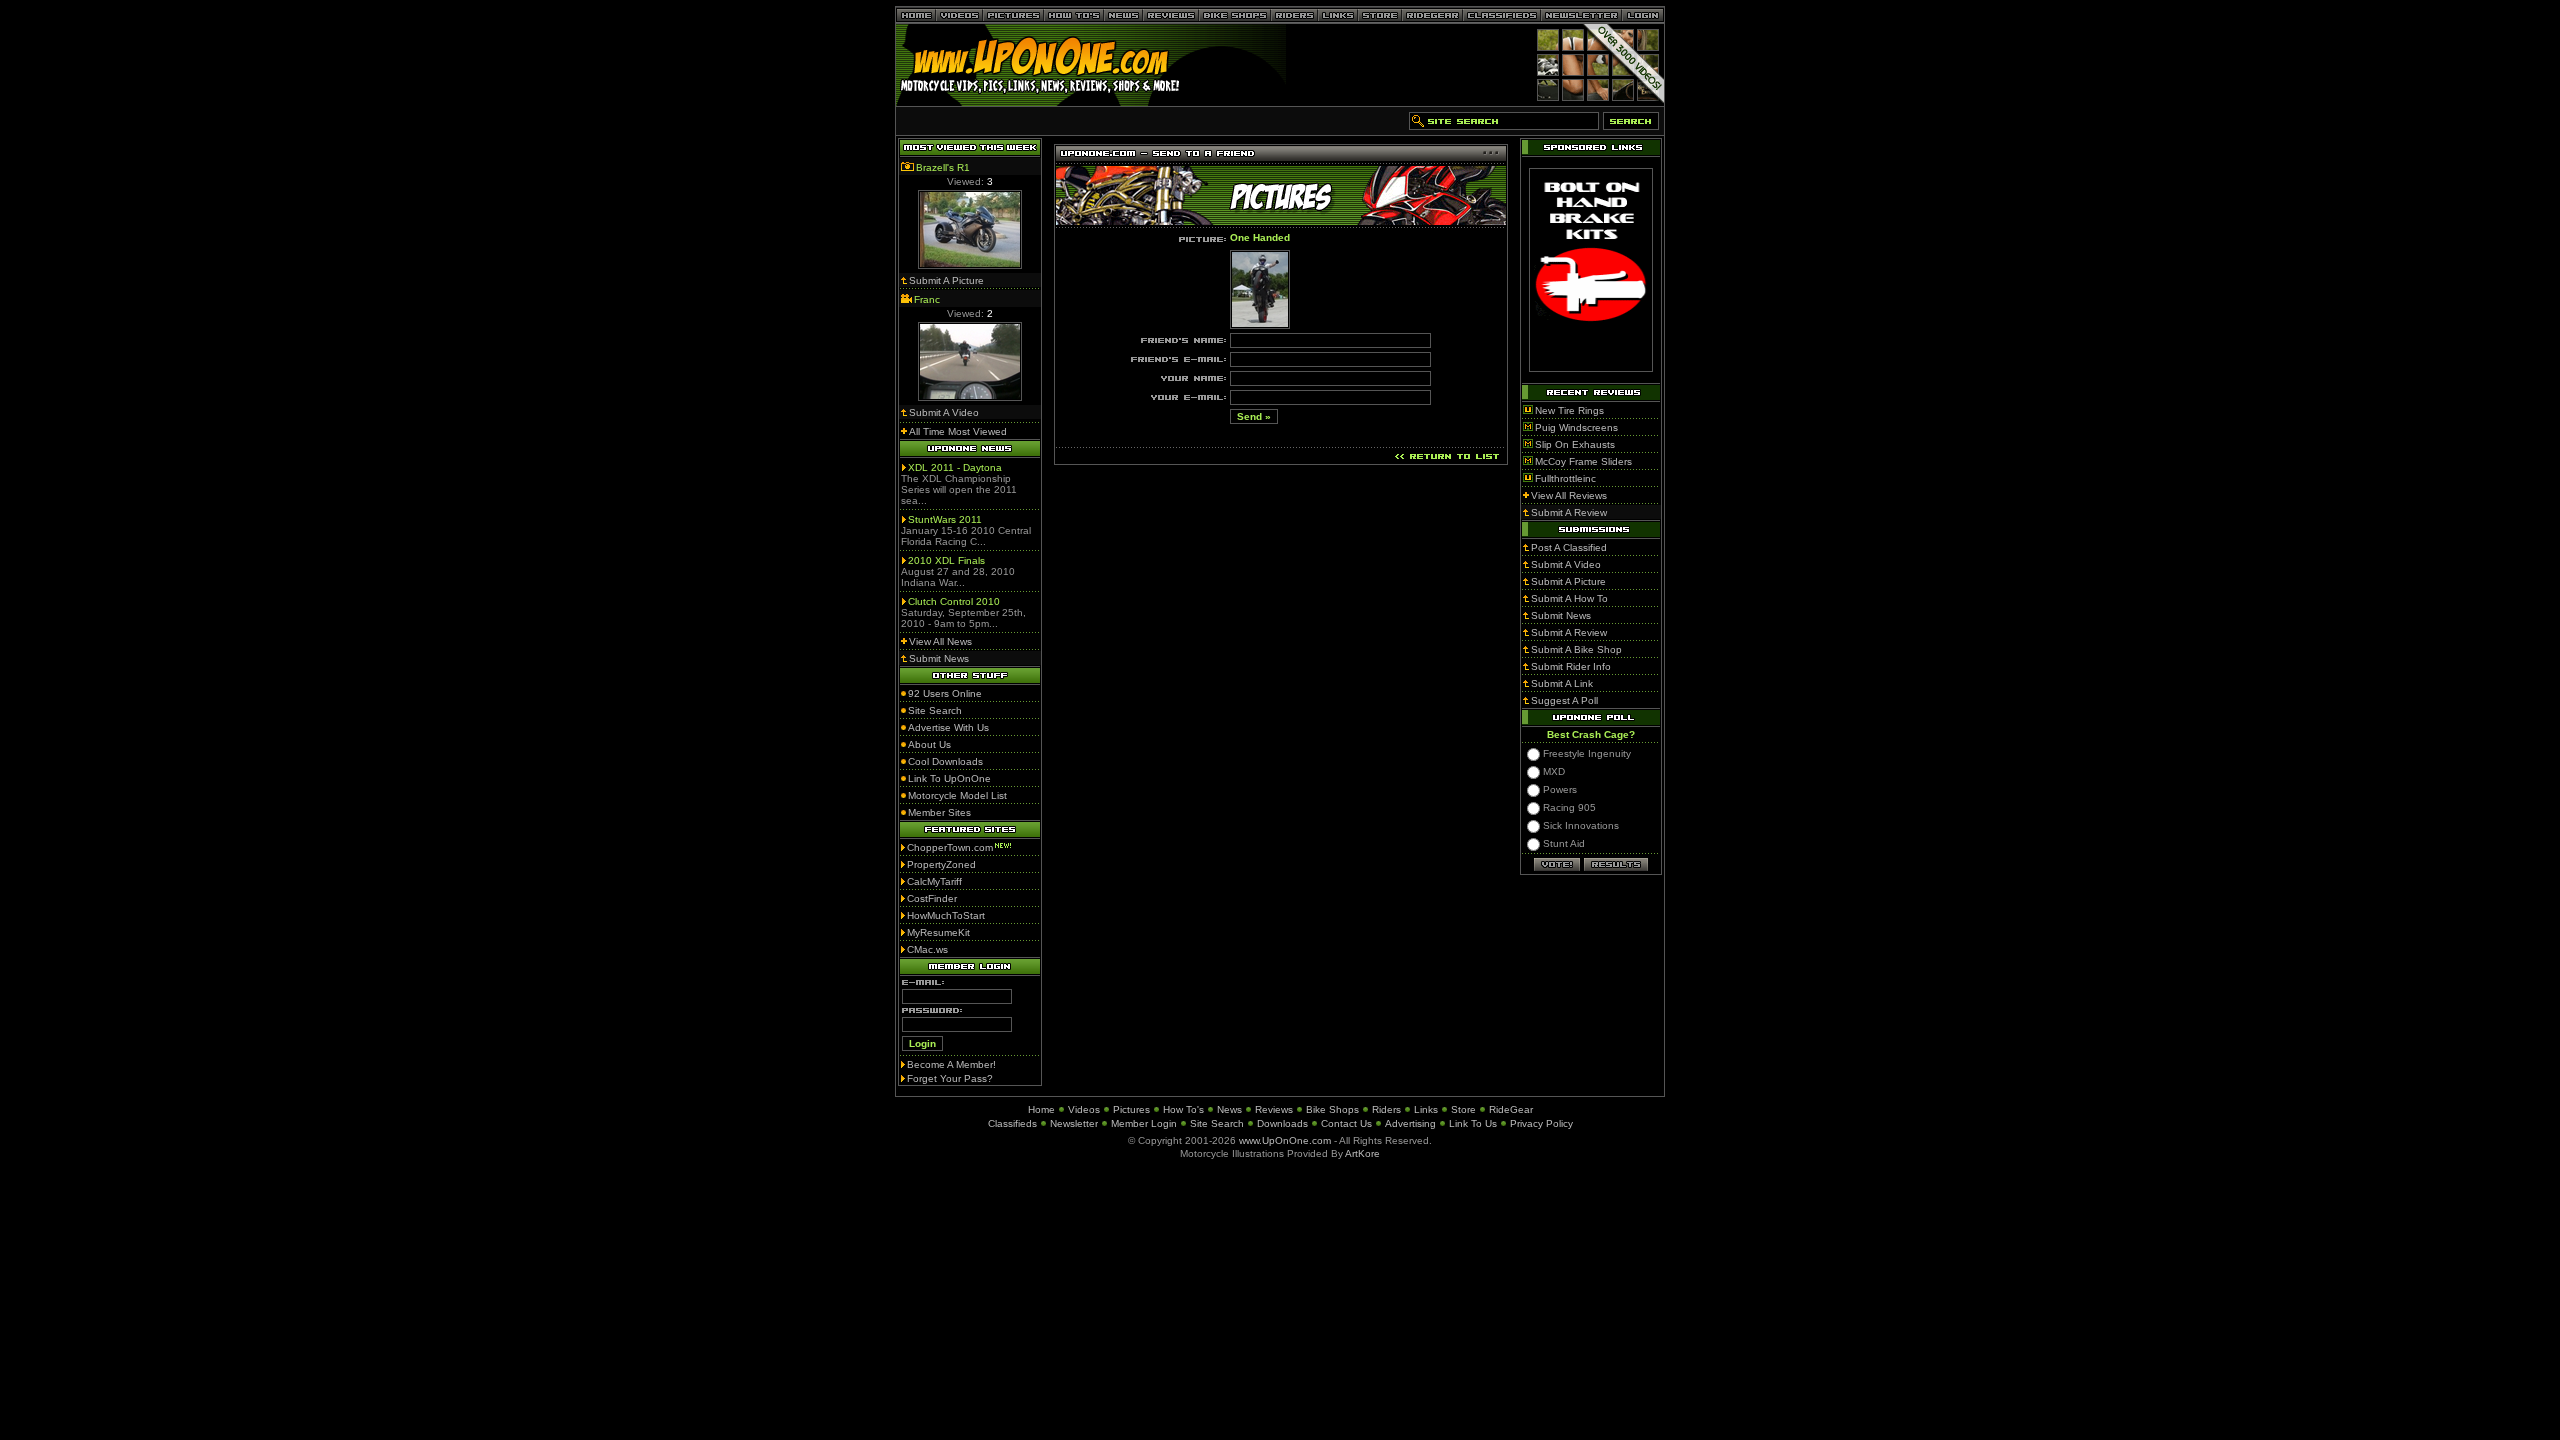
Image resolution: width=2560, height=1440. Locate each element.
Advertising (1410, 1123)
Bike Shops (1332, 1109)
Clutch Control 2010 (954, 601)
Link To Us (1473, 1123)
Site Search (1217, 1123)
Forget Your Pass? (950, 1078)
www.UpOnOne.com (1285, 1140)
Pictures (1131, 1109)
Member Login (1144, 1123)
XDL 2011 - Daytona (955, 467)
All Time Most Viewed (958, 431)
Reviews (1274, 1109)
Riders (1386, 1109)
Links (1426, 1109)
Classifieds (1012, 1123)
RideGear (1511, 1109)
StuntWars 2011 (945, 519)
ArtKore (1362, 1153)
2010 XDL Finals (946, 560)
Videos (1084, 1109)
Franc (927, 299)
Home (1041, 1109)
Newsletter (1074, 1123)
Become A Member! (951, 1064)
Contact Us (1346, 1123)
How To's (1183, 1109)
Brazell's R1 (943, 167)
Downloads (1282, 1123)
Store (1463, 1109)
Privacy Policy (1541, 1123)
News (1229, 1109)
